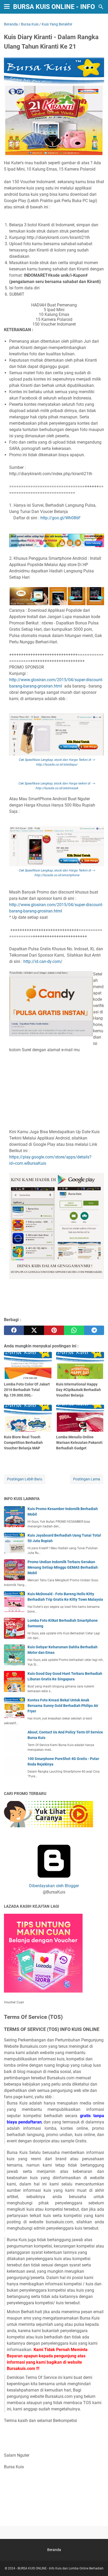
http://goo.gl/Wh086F (61, 518)
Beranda (54, 2550)
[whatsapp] (74, 1330)
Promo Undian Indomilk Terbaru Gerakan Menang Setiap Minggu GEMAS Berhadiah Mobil (63, 1567)
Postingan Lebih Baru (25, 1479)
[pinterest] (54, 1330)
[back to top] (98, 2564)
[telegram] (94, 1330)
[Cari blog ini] (101, 7)
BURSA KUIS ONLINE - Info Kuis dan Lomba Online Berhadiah (61, 2568)
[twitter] (34, 1330)
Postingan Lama (87, 1479)
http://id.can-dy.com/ (43, 961)
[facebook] (14, 1330)
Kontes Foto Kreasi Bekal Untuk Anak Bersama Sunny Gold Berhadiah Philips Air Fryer (63, 1706)
